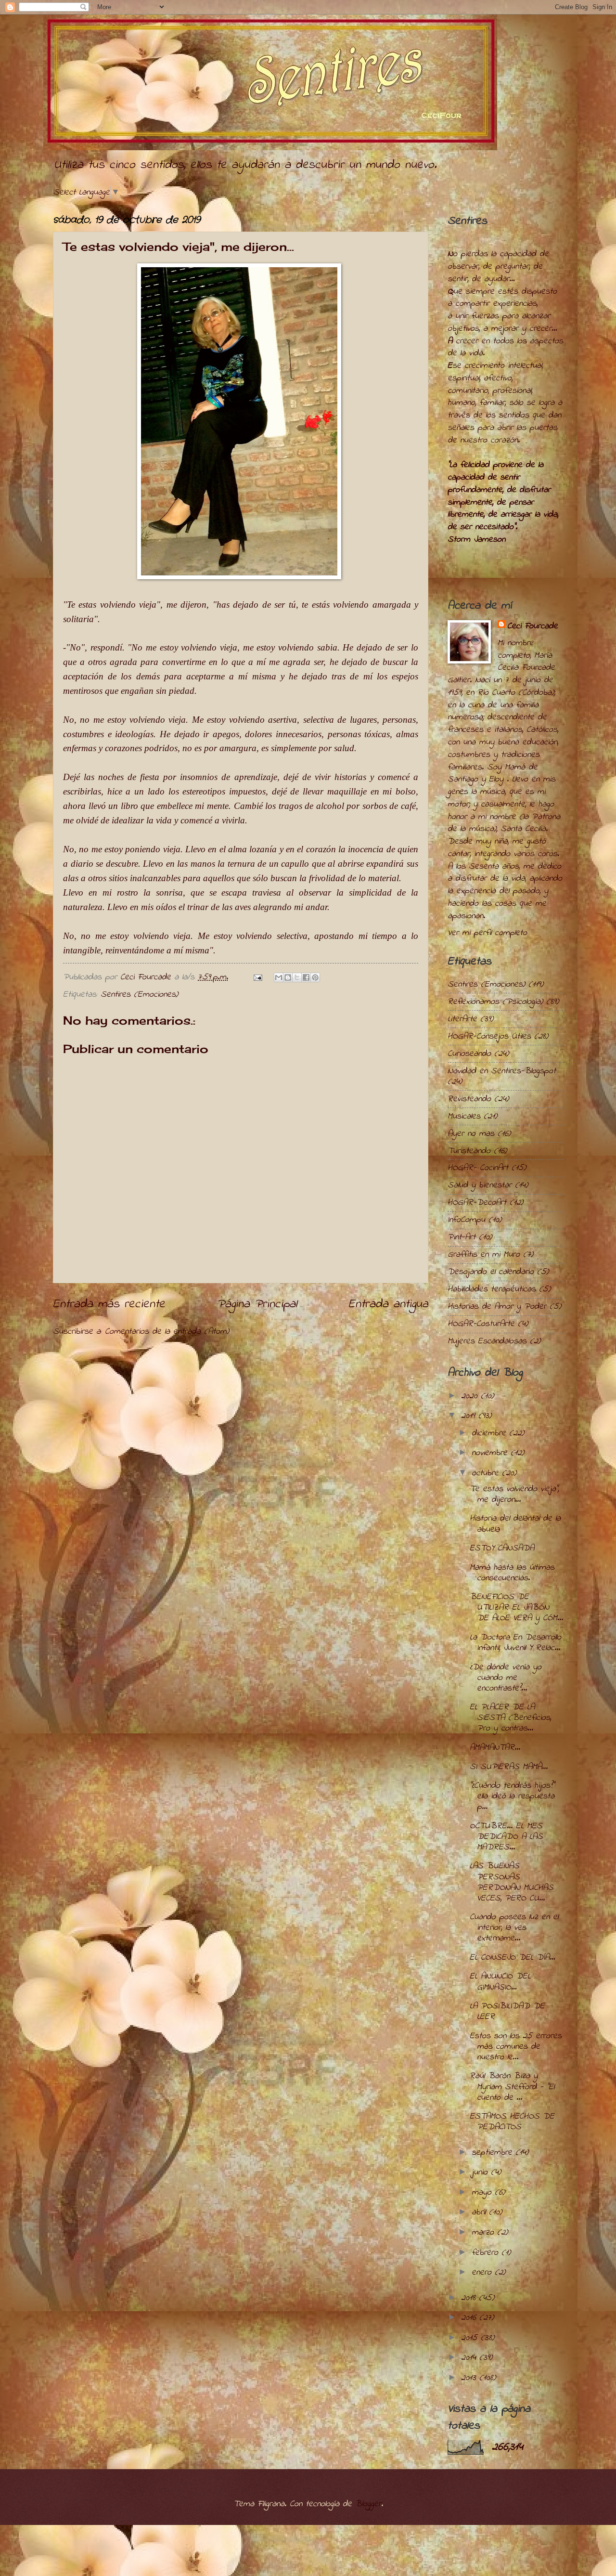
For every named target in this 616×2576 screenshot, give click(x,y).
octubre (487, 1473)
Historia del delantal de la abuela (515, 1524)
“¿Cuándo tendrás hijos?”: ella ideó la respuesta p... (513, 1796)
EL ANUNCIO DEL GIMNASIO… (500, 1982)
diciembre (490, 1433)
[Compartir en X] (297, 977)
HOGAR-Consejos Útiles (489, 1036)
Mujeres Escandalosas (487, 1341)
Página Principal (257, 1304)
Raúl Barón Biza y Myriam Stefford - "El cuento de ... (512, 2087)
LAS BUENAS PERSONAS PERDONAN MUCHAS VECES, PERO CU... (512, 1882)
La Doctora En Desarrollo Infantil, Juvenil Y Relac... (515, 1643)
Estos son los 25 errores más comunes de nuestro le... (516, 2047)
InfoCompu (466, 1220)
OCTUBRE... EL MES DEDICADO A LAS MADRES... (506, 1837)
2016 (470, 2318)
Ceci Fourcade (533, 626)
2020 (471, 1396)
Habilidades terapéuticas (492, 1289)
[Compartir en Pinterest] (315, 977)
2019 (470, 1416)
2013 (470, 2378)
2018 (470, 2298)
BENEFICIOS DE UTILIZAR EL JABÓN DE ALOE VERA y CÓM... (516, 1607)
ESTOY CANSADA (502, 1548)
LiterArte (462, 1019)
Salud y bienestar (480, 1185)
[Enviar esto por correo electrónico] (279, 977)
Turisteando (469, 1151)
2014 (470, 2358)
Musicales (464, 1116)
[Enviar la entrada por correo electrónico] (257, 977)
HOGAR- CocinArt (478, 1168)
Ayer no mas (471, 1134)
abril (480, 2212)
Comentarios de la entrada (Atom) (167, 1332)
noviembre (491, 1453)
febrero (487, 2253)
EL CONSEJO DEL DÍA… (512, 1958)
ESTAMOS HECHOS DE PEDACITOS (512, 2122)
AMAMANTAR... (495, 1748)
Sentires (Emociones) (139, 995)
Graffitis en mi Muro (484, 1255)
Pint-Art (462, 1237)
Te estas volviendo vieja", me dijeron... (514, 1494)
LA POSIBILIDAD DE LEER (507, 2011)
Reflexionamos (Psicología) (495, 1002)
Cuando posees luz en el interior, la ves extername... (514, 1928)
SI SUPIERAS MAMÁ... (509, 1767)
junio (481, 2172)
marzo (484, 2232)
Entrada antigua (388, 1304)
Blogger (368, 2504)
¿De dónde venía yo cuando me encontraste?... (506, 1678)
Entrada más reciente (109, 1304)
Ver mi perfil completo (487, 933)
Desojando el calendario (491, 1272)
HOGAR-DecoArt (477, 1203)
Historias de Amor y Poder (497, 1307)
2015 (471, 2338)
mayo (483, 2192)
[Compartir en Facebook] (306, 977)
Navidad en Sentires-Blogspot (502, 1071)
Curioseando (469, 1054)
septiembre (494, 2153)
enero (483, 2272)
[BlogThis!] (288, 977)
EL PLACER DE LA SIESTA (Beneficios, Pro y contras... (510, 1718)
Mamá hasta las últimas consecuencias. (512, 1573)
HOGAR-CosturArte (481, 1324)
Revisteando (469, 1099)
